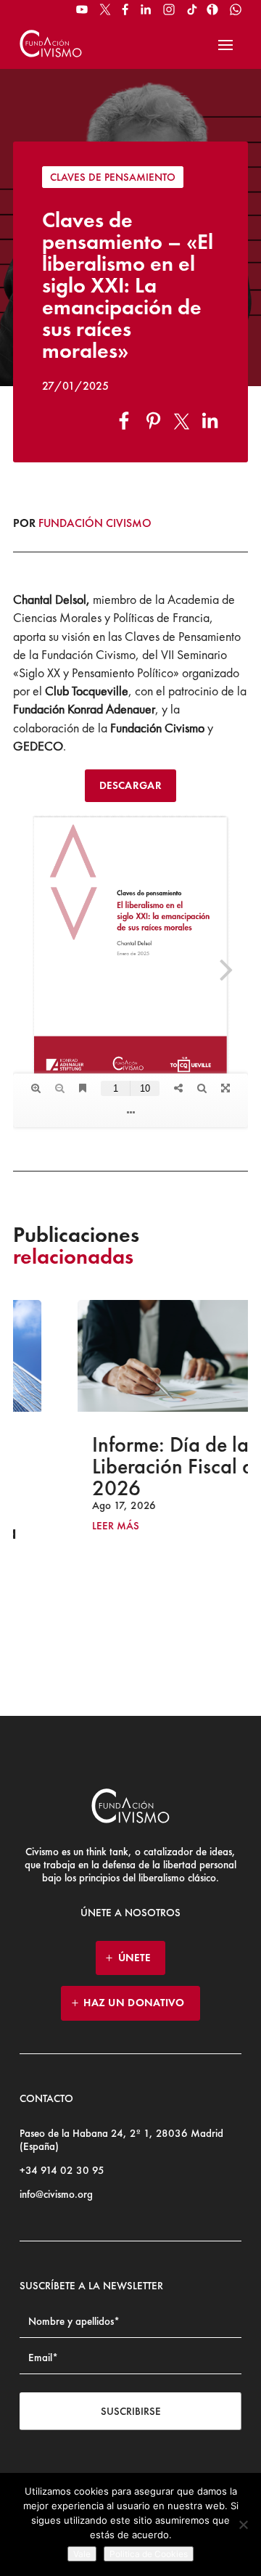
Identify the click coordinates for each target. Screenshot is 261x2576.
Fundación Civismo (95, 523)
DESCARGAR (130, 785)
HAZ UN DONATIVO (134, 2003)
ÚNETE (134, 1958)
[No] (243, 2524)
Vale (82, 2554)
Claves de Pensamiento (113, 177)
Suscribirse (131, 2411)
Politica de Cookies (149, 2554)
